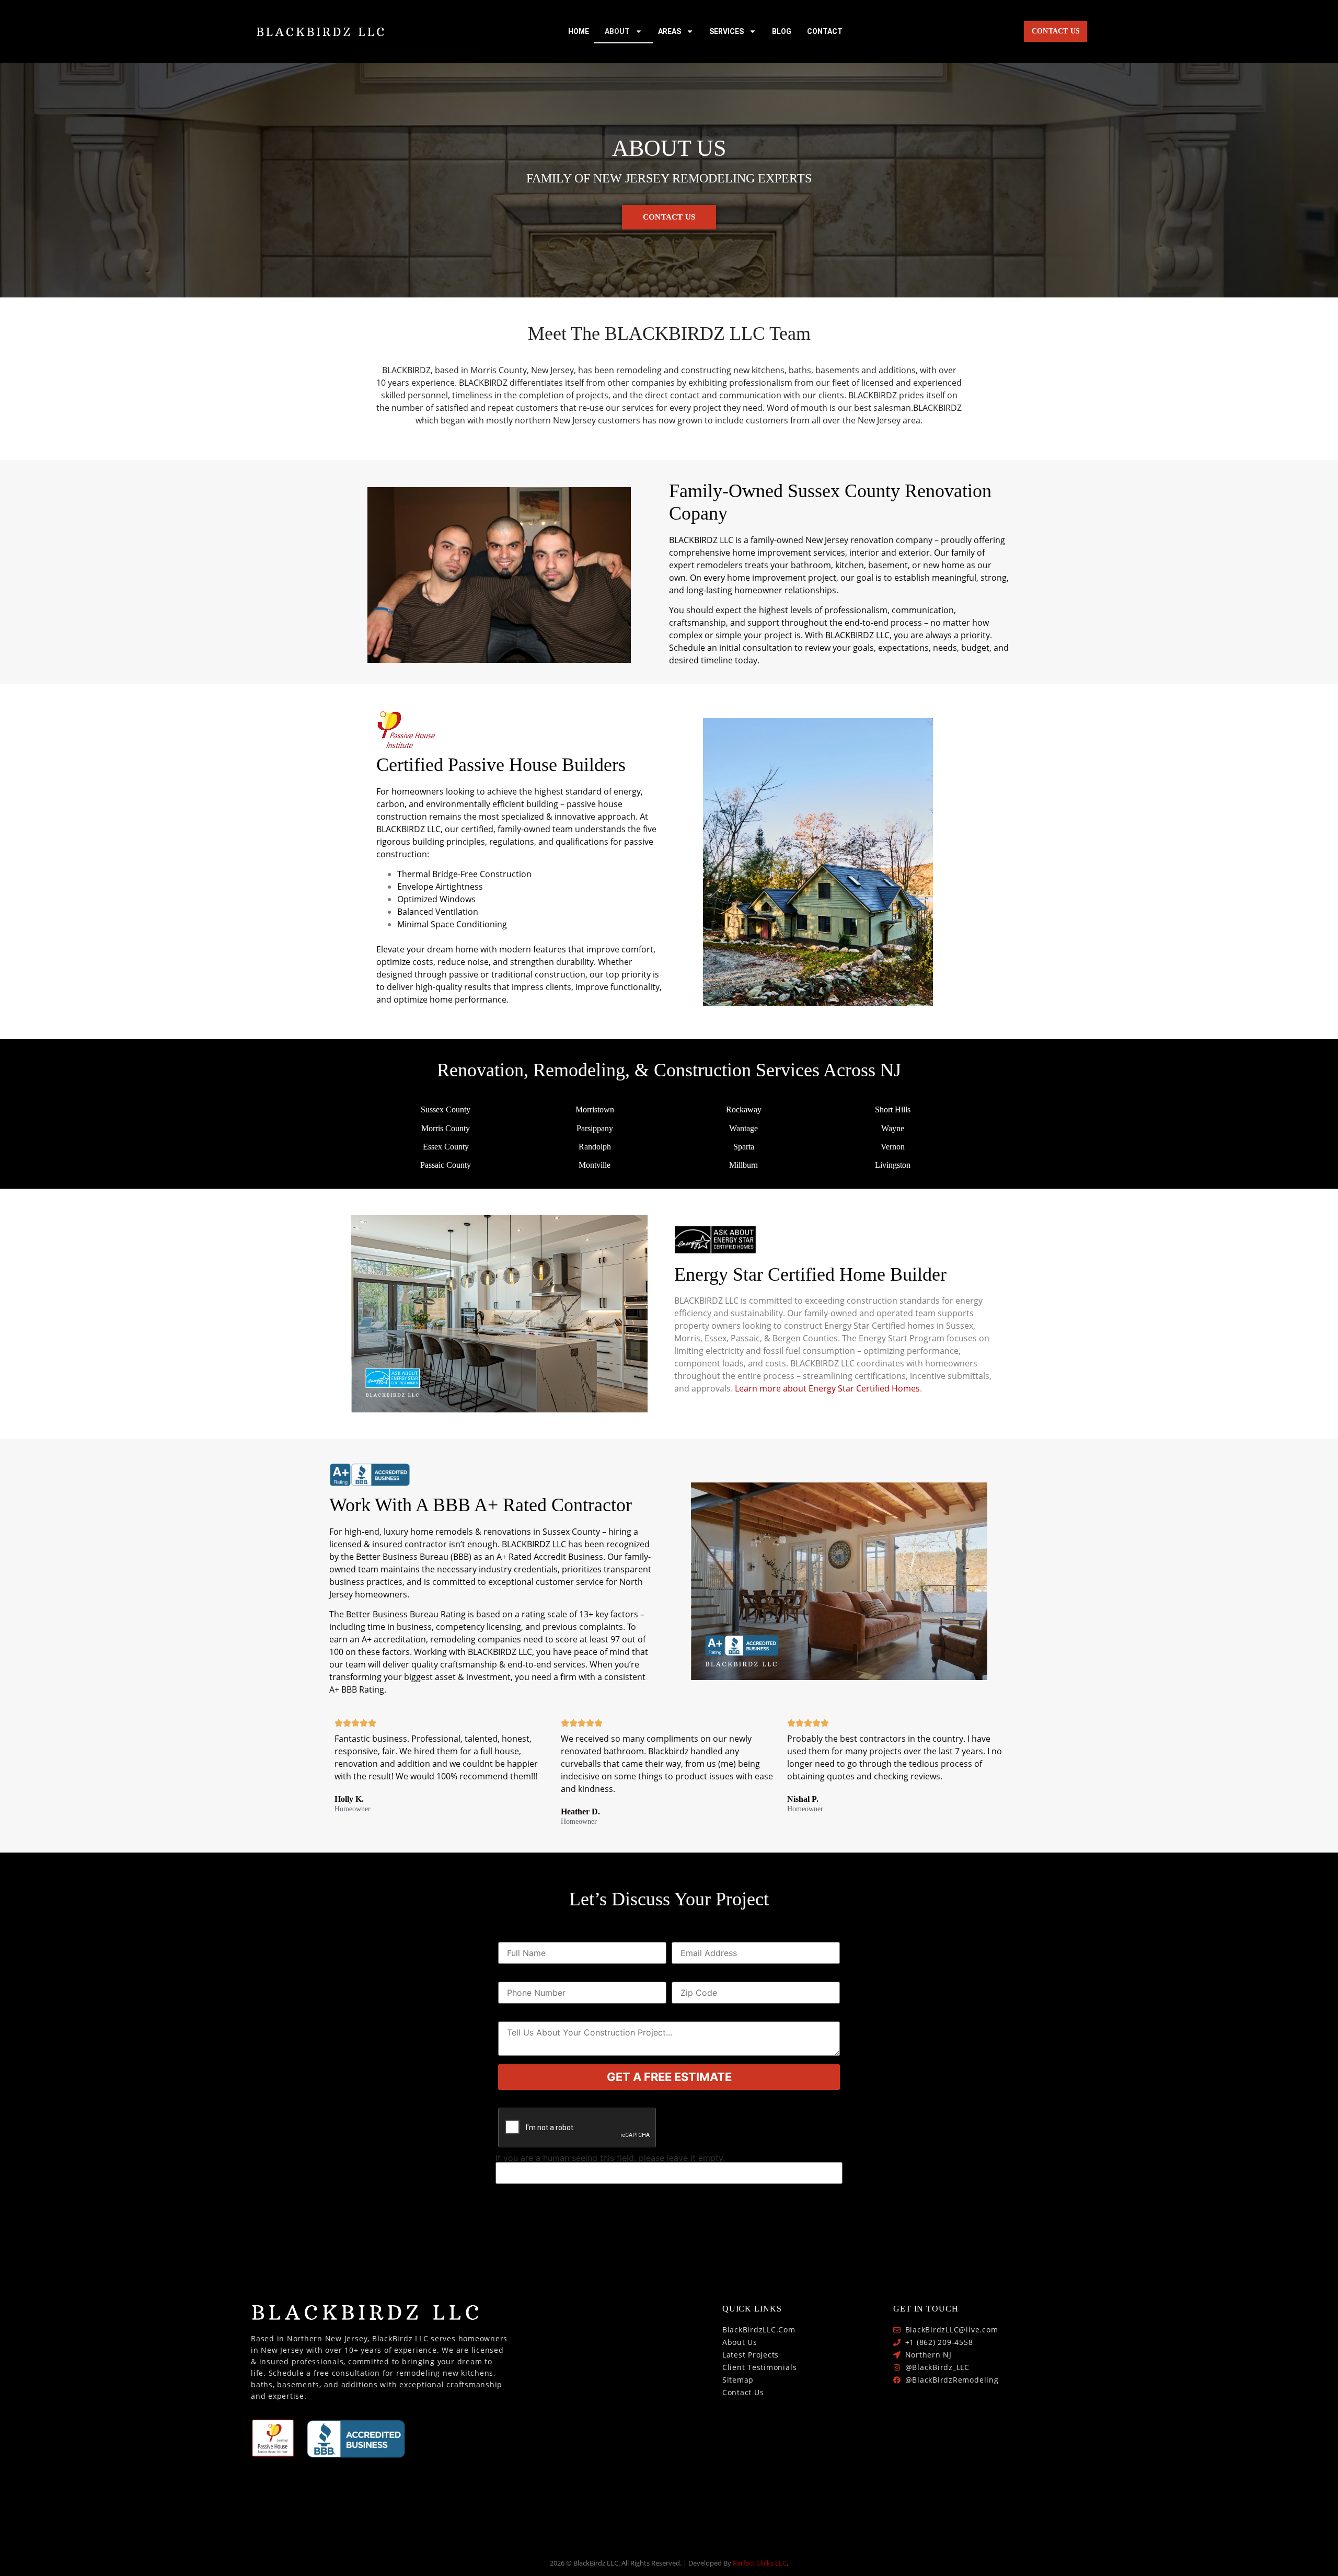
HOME (579, 31)
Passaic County (446, 1165)
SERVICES (726, 31)
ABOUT (617, 31)
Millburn (743, 1165)
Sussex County (446, 1109)
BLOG (782, 31)
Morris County (446, 1128)
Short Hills (893, 1109)
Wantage (743, 1128)
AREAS (670, 31)
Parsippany (595, 1128)
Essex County (446, 1147)
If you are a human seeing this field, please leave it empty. (610, 2158)
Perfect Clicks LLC (760, 2563)
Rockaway (744, 1109)
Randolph (595, 1147)
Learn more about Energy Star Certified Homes (827, 1388)
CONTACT (825, 31)
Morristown (595, 1109)
